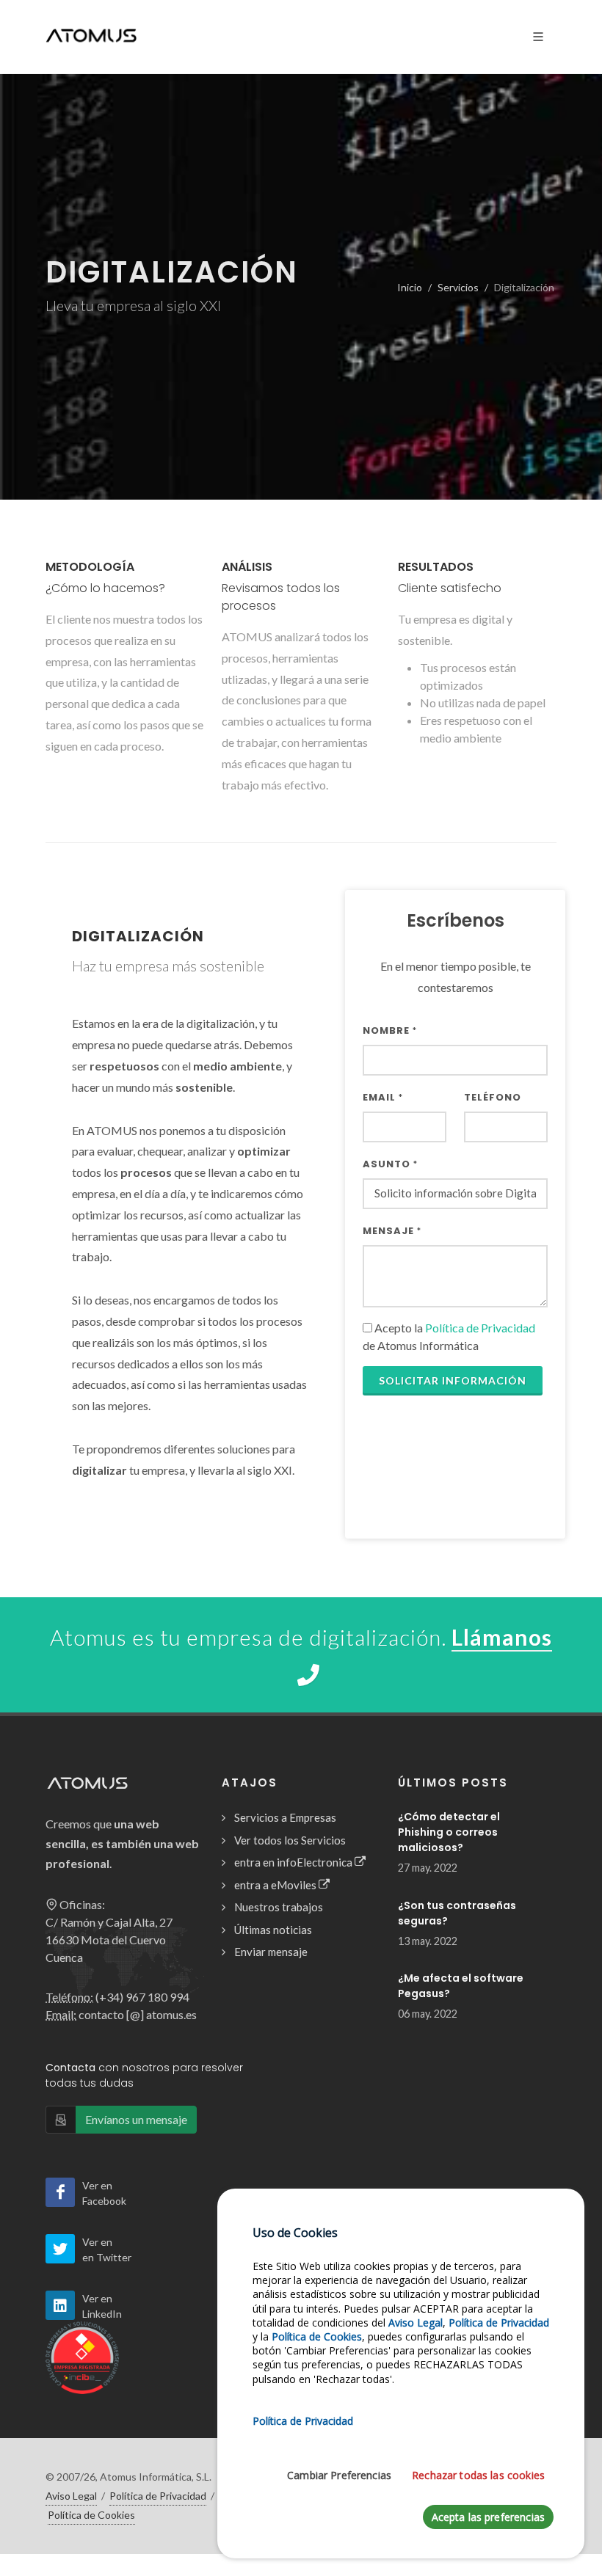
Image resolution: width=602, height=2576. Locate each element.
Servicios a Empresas (285, 1817)
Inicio (410, 287)
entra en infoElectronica (294, 1862)
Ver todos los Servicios (290, 1840)
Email (383, 1097)
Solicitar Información (453, 1380)
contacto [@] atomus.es (138, 2014)
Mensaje (392, 1231)
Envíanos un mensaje (136, 2119)
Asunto (390, 1164)
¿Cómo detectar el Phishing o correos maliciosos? (449, 1832)
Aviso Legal (71, 2496)
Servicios (458, 287)
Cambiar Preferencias (339, 2475)
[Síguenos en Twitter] (60, 2249)
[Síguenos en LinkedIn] (60, 2305)
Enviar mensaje (271, 1952)
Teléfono (493, 1097)
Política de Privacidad (480, 1328)
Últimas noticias (273, 1930)
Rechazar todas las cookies (478, 2475)
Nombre (390, 1030)
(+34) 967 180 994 (142, 1997)
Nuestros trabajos (279, 1907)
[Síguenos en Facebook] (60, 2192)
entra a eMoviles (276, 1885)
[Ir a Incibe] (82, 2356)
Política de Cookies (91, 2515)
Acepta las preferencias (488, 2517)
